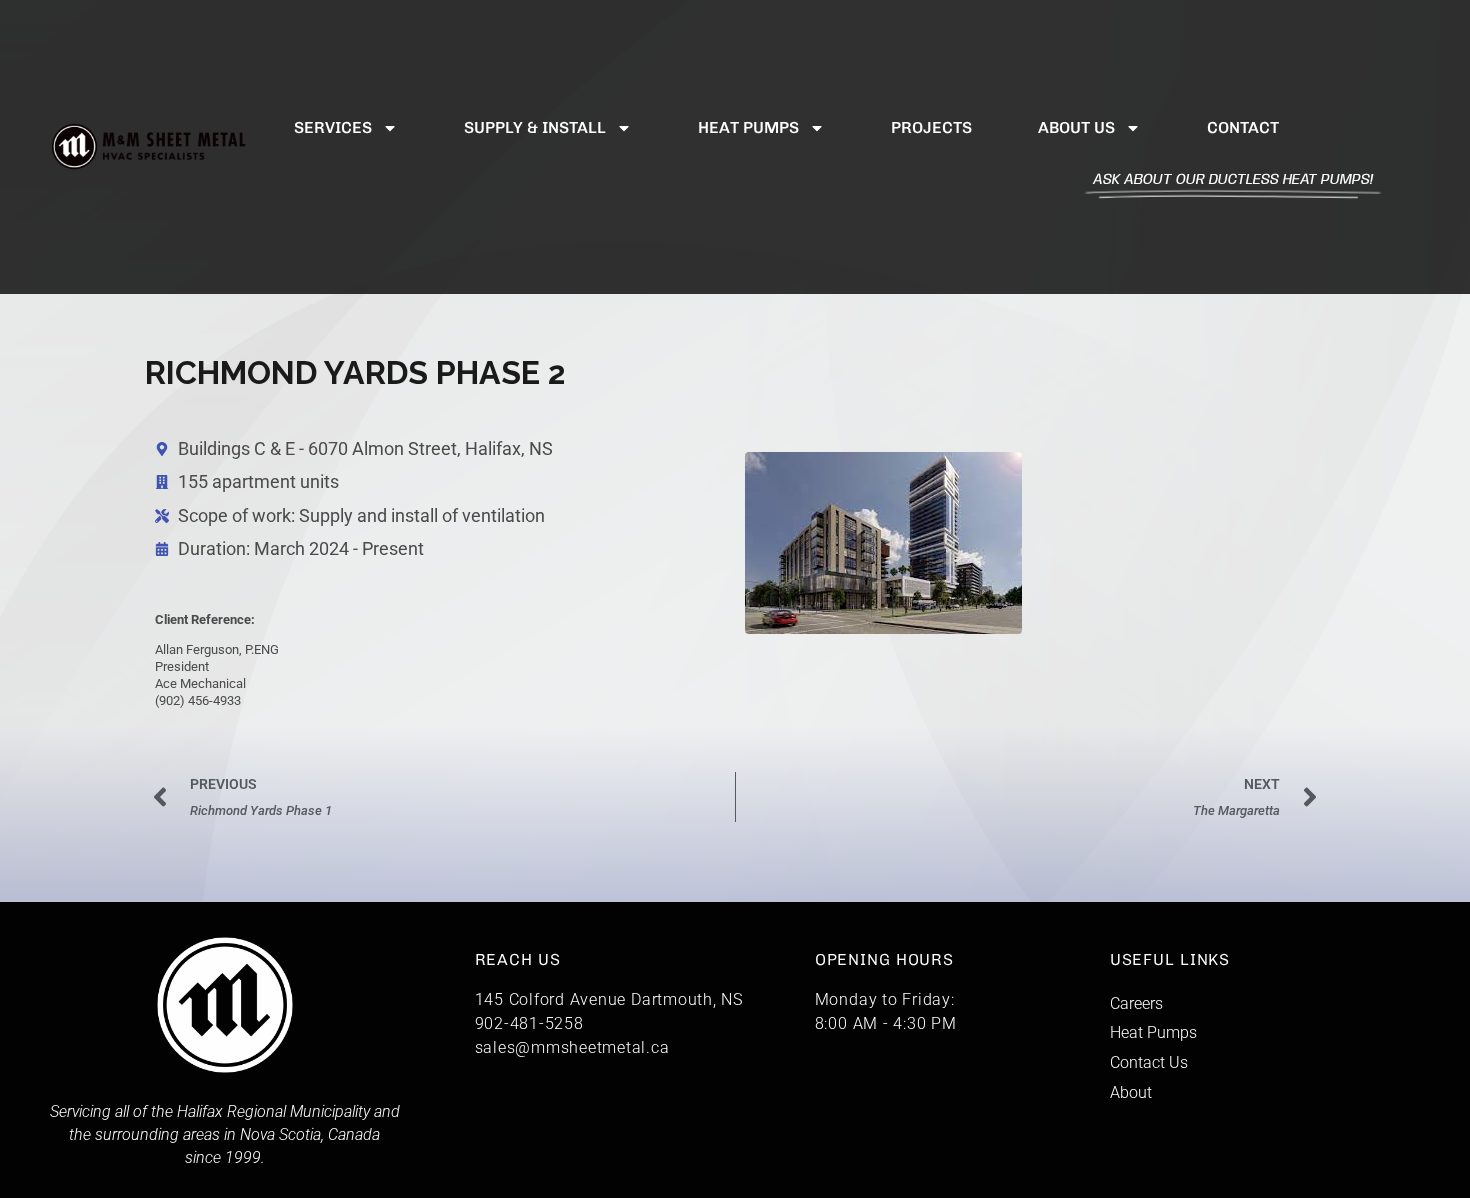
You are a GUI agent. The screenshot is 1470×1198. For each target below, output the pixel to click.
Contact (1243, 127)
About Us (1076, 127)
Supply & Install (535, 127)
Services (333, 127)
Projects (931, 127)
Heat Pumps (748, 127)
